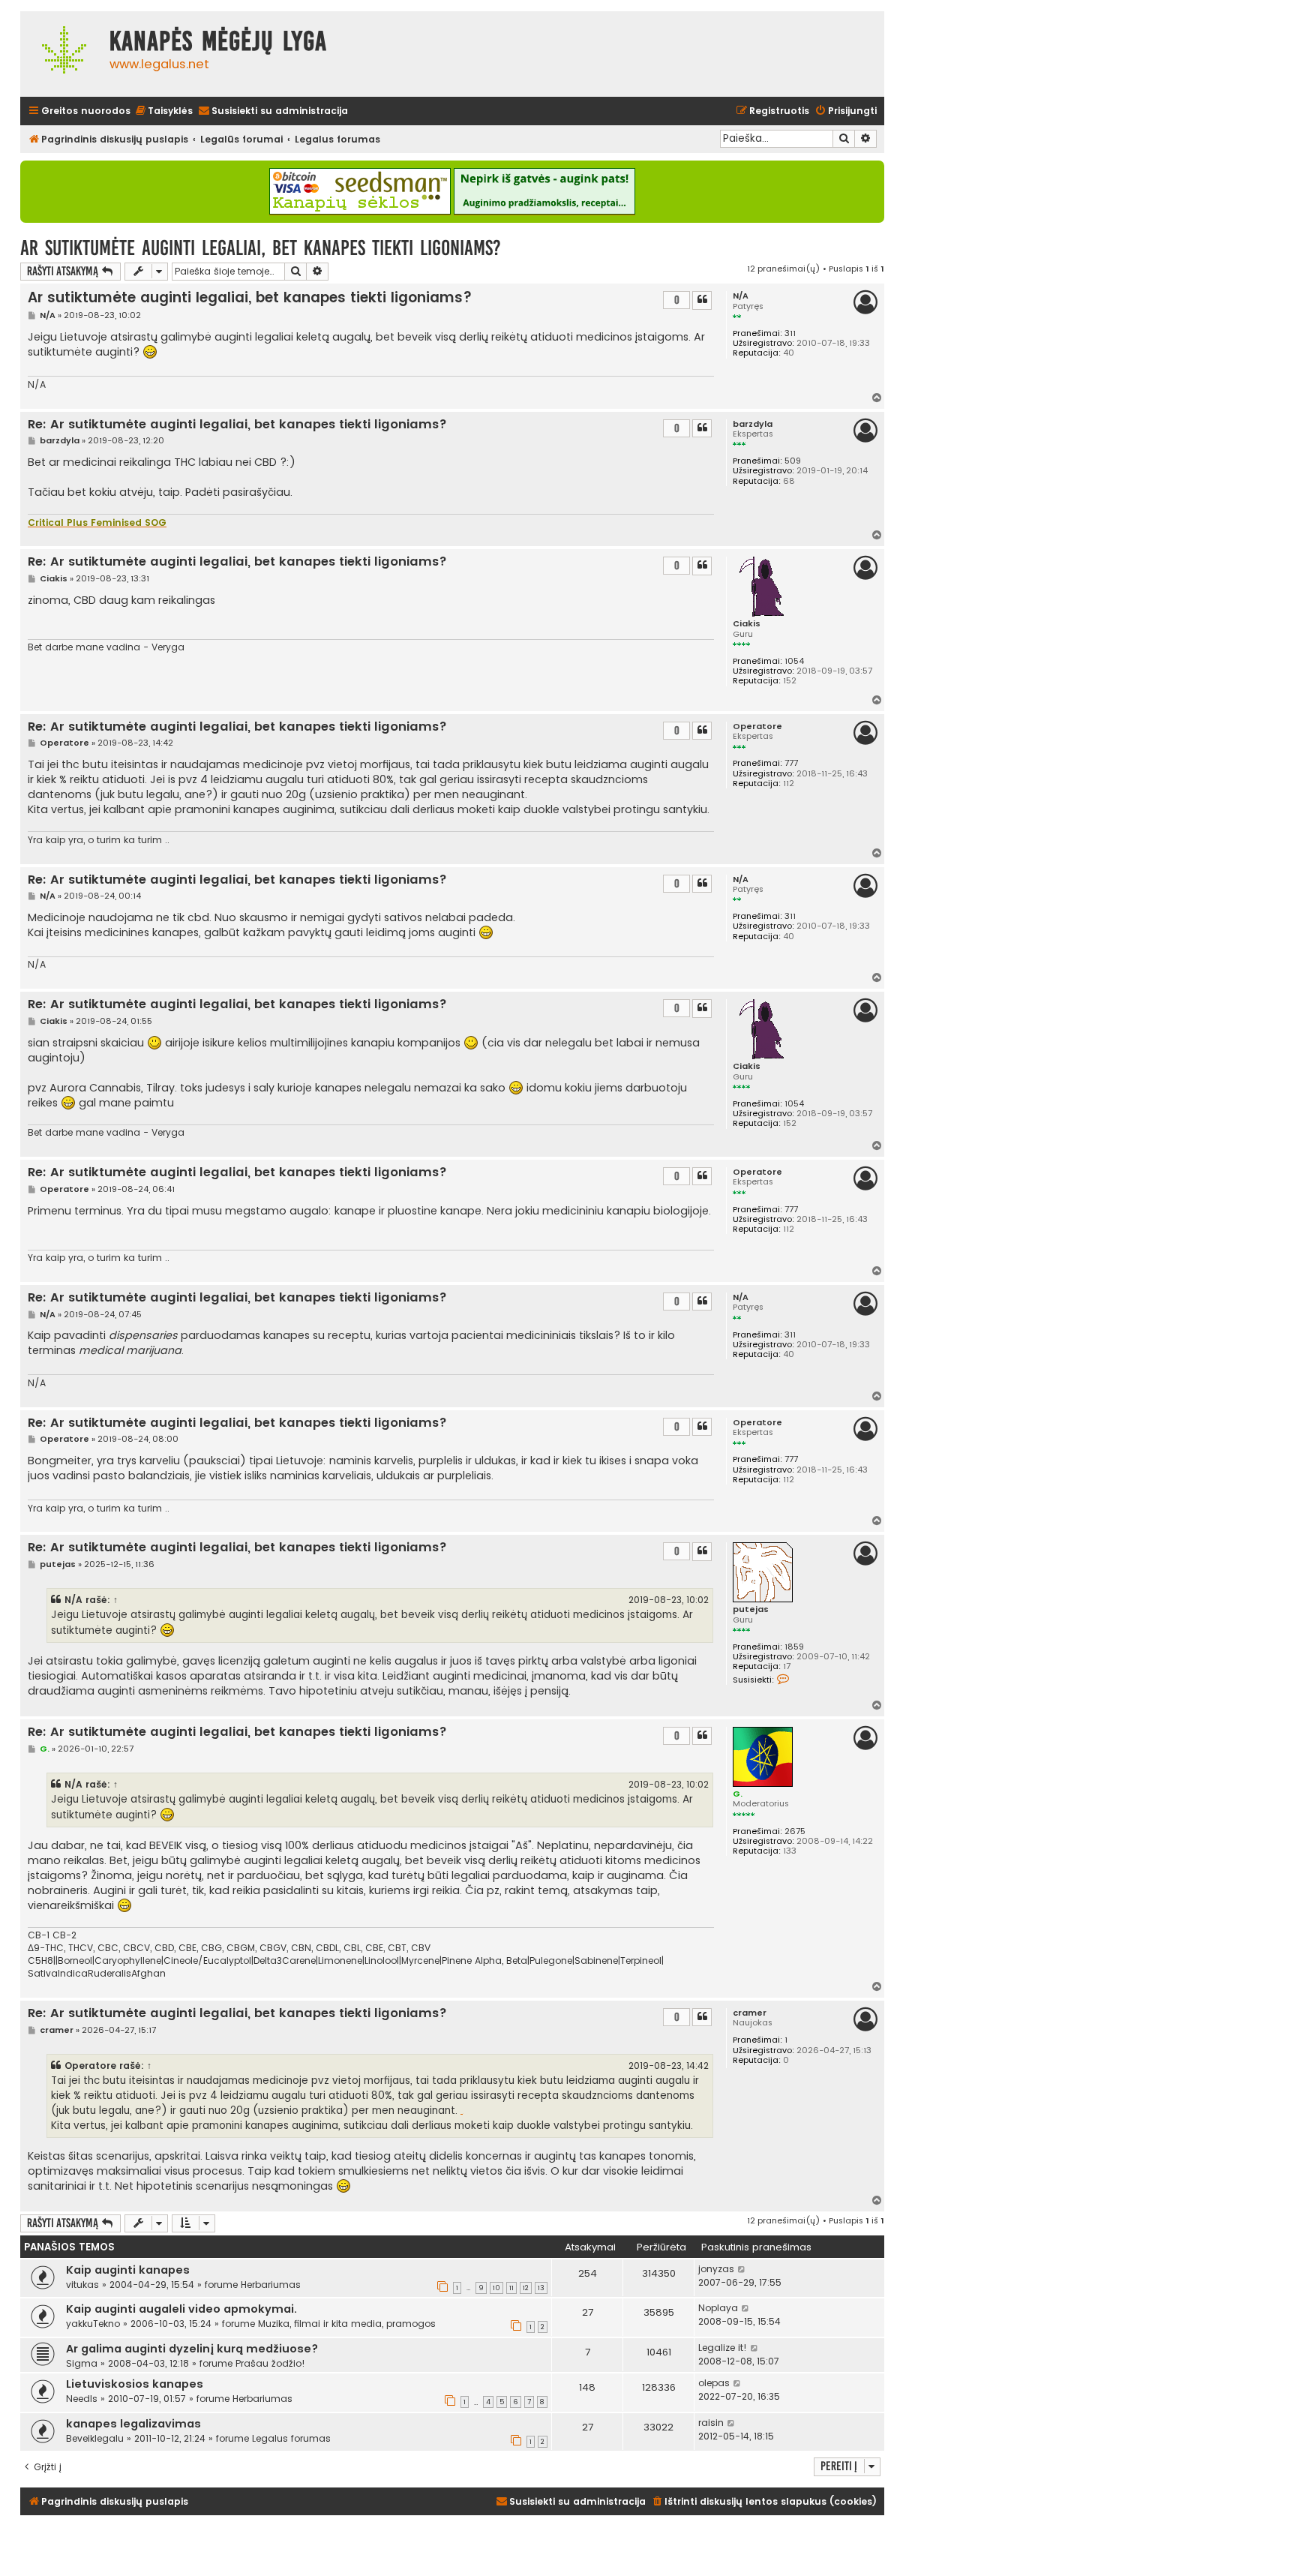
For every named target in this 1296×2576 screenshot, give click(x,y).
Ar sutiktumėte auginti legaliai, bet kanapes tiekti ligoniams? (261, 248)
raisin (711, 2423)
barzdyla (753, 424)
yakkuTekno (93, 2324)
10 (496, 2288)
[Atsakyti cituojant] (702, 300)
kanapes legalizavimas (133, 2424)
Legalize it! (723, 2348)
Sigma (82, 2363)
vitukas (82, 2285)
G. (738, 1794)
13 (541, 2288)
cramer (750, 2013)
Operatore (757, 727)
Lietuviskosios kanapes (135, 2384)
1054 (794, 661)
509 (793, 461)
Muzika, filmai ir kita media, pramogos (347, 2324)
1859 (794, 1647)
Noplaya (718, 2308)
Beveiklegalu (95, 2438)
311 (790, 333)
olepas (714, 2383)
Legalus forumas (291, 2438)
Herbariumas (271, 2285)
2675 (795, 1831)
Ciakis (747, 624)
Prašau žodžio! (270, 2363)
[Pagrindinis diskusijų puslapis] (61, 54)
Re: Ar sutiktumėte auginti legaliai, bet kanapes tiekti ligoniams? (237, 425)
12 (526, 2288)
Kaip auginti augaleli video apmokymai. (181, 2309)
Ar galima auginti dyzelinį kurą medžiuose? (192, 2349)
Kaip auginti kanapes (128, 2270)
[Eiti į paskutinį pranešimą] (742, 2269)
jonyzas (716, 2269)
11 (511, 2288)
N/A (741, 296)
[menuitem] (163, 111)
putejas (751, 1609)
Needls (82, 2399)
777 (791, 763)
